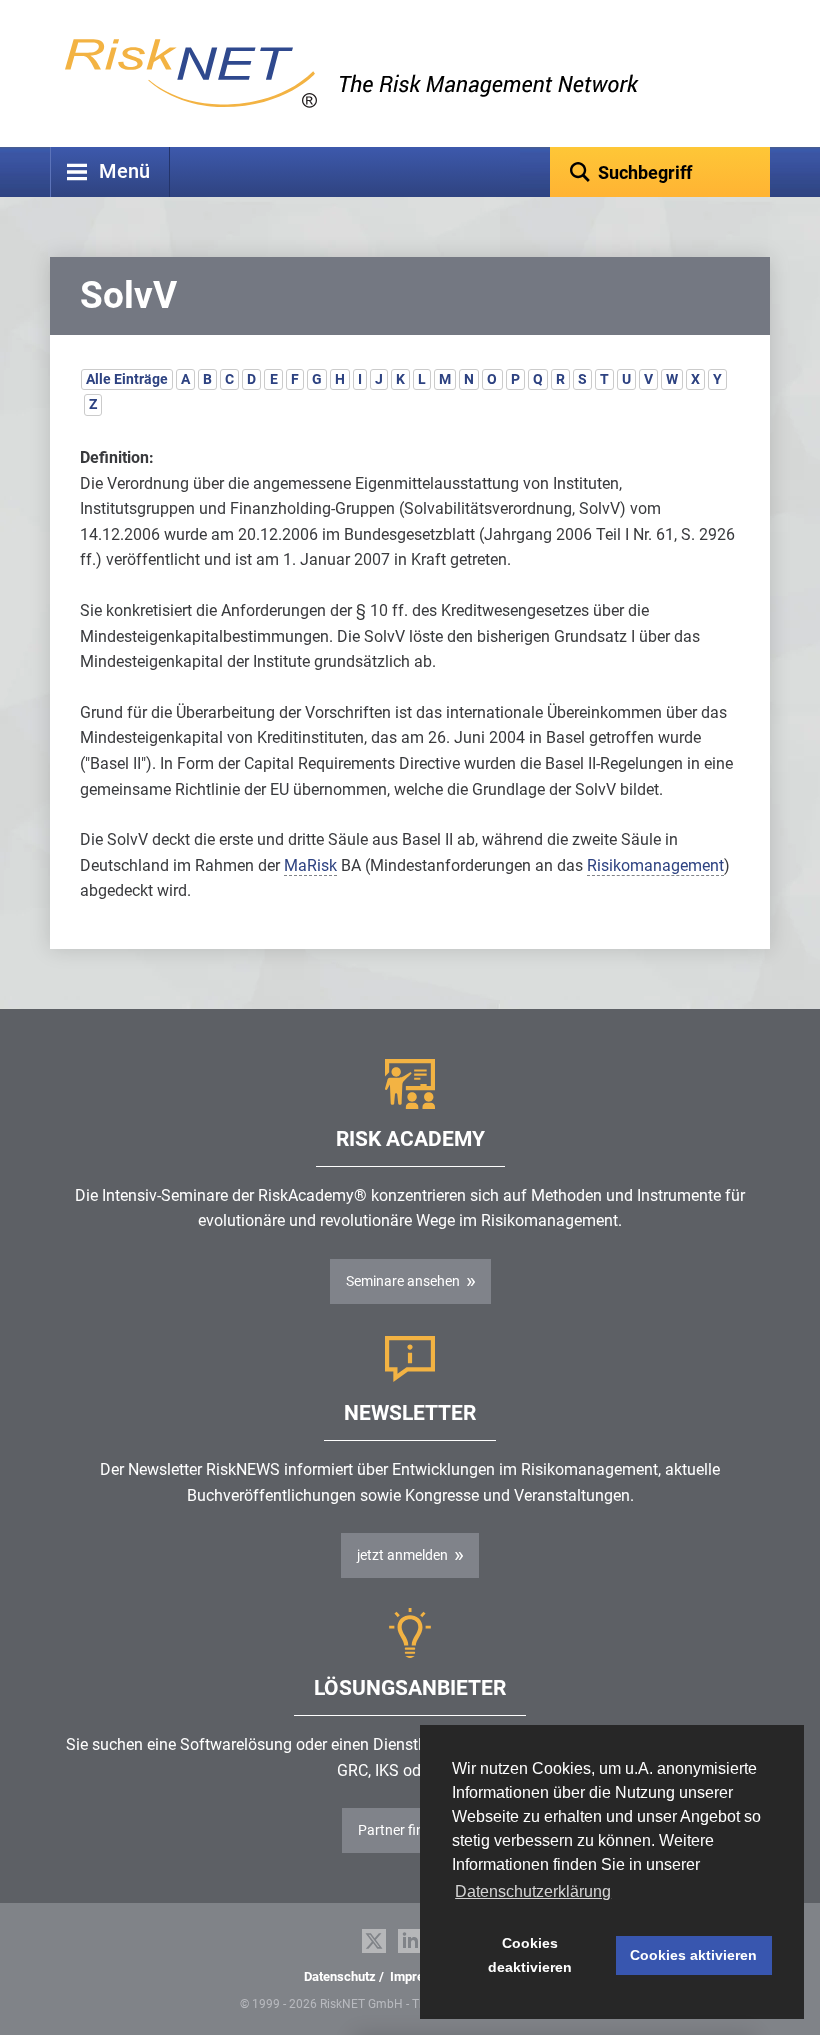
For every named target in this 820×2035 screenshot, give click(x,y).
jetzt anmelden (402, 1555)
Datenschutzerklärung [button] (533, 1891)
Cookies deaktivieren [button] (530, 1955)
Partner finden (402, 1830)
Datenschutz (340, 1976)
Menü (124, 171)
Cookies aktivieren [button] (693, 1955)
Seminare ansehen (403, 1281)
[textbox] (660, 172)
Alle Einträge (127, 379)
